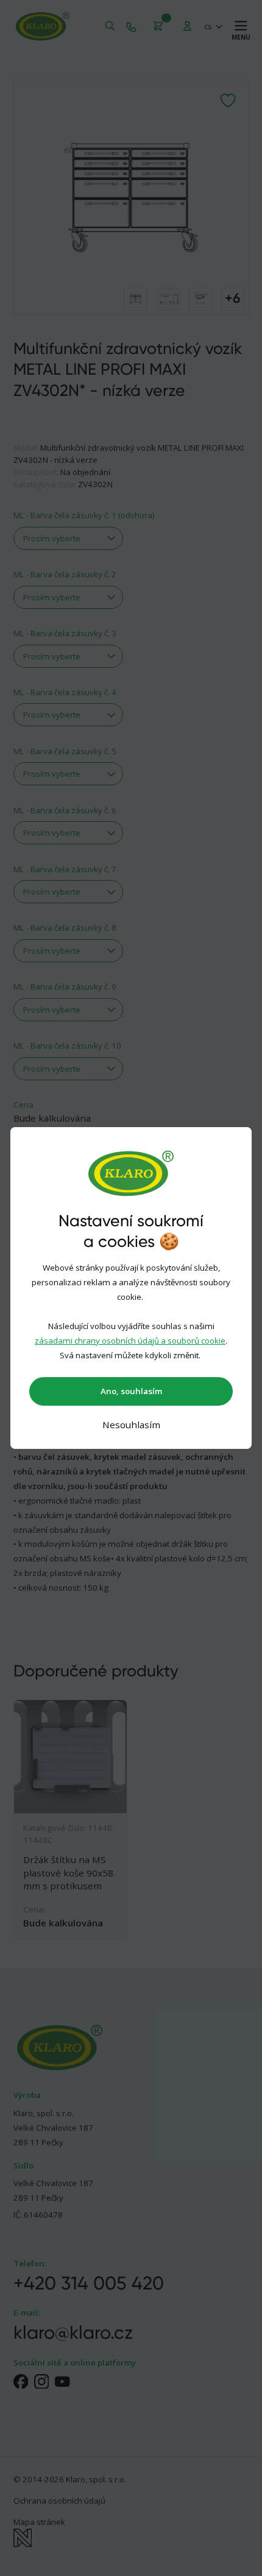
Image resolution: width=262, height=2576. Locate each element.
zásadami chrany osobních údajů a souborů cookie (130, 1341)
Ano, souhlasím (131, 1391)
